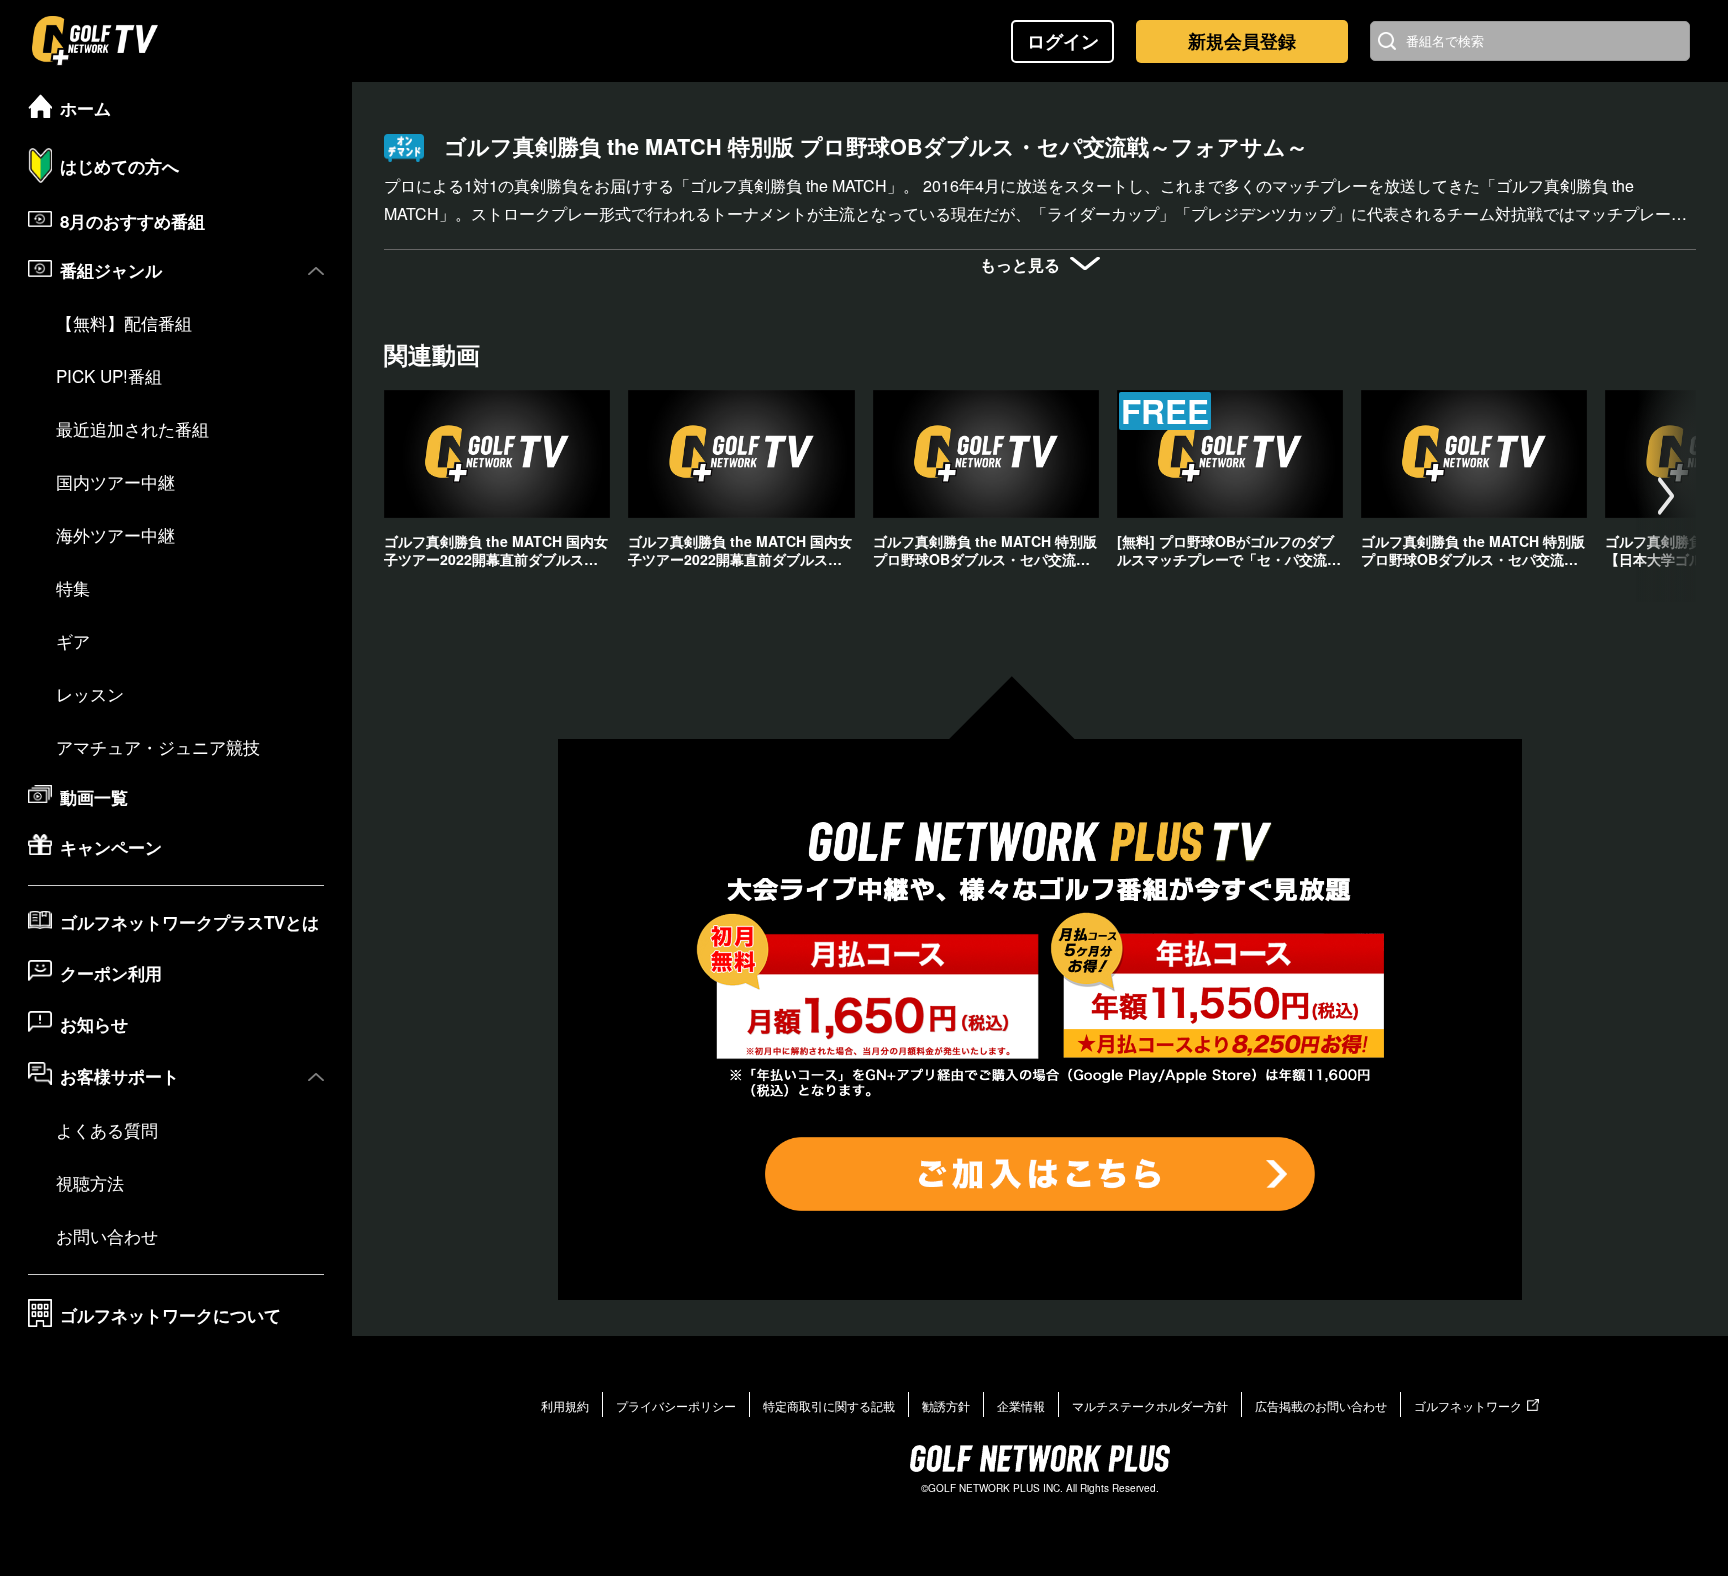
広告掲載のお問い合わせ (1321, 1405)
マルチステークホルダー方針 (1150, 1405)
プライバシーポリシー (676, 1405)
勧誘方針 (946, 1405)
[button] (1666, 495)
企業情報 (1021, 1405)
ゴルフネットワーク (1468, 1405)
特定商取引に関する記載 (829, 1405)
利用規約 (565, 1405)
